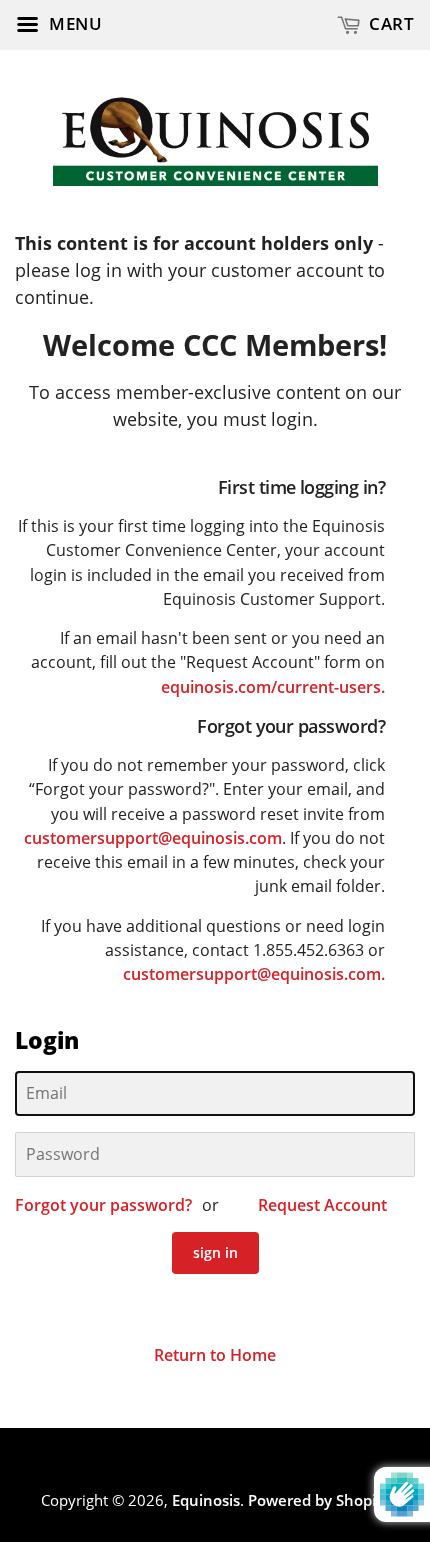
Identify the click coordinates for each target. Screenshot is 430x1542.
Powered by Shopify (318, 1500)
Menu (74, 23)
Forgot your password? (103, 1205)
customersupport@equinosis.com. (254, 974)
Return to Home (215, 1355)
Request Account (322, 1205)
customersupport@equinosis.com (153, 838)
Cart (390, 23)
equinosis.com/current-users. (273, 687)
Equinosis (206, 1500)
